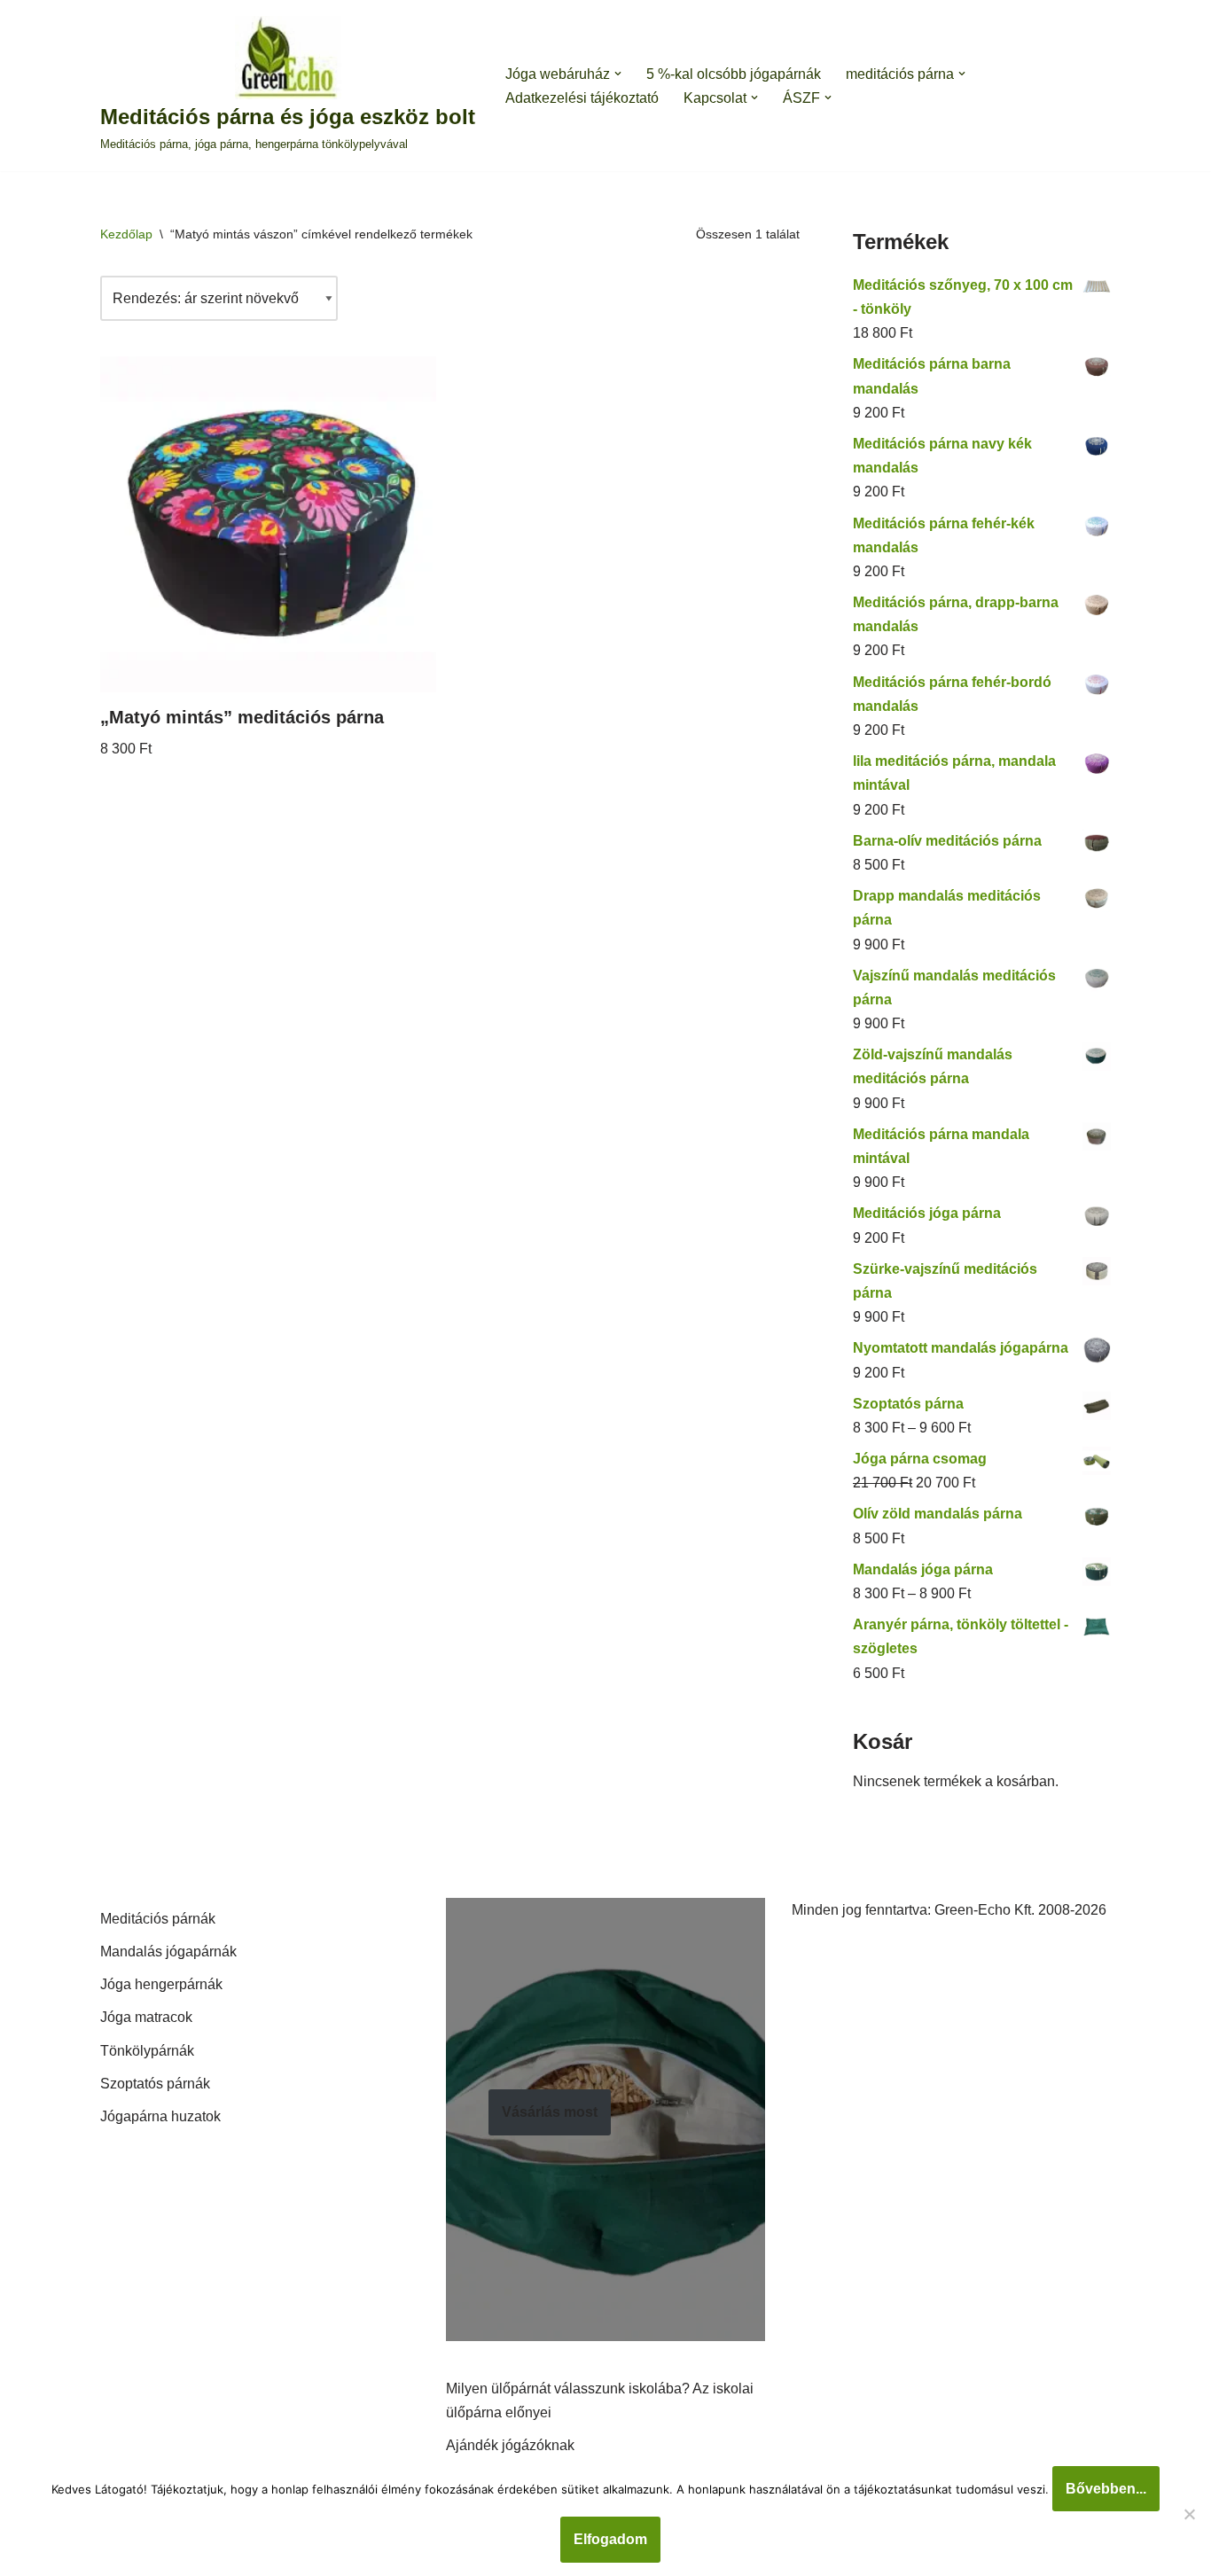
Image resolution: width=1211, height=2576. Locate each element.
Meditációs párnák (158, 1919)
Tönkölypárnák (147, 2051)
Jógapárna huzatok (160, 2116)
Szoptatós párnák (155, 2084)
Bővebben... (1106, 2489)
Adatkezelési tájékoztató (582, 98)
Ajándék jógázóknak (510, 2445)
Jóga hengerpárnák (161, 1984)
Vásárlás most (550, 2112)
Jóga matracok (146, 2017)
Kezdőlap (126, 234)
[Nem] (1189, 2514)
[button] (618, 74)
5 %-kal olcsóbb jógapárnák (734, 74)
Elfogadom (610, 2539)
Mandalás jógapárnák (168, 1952)
